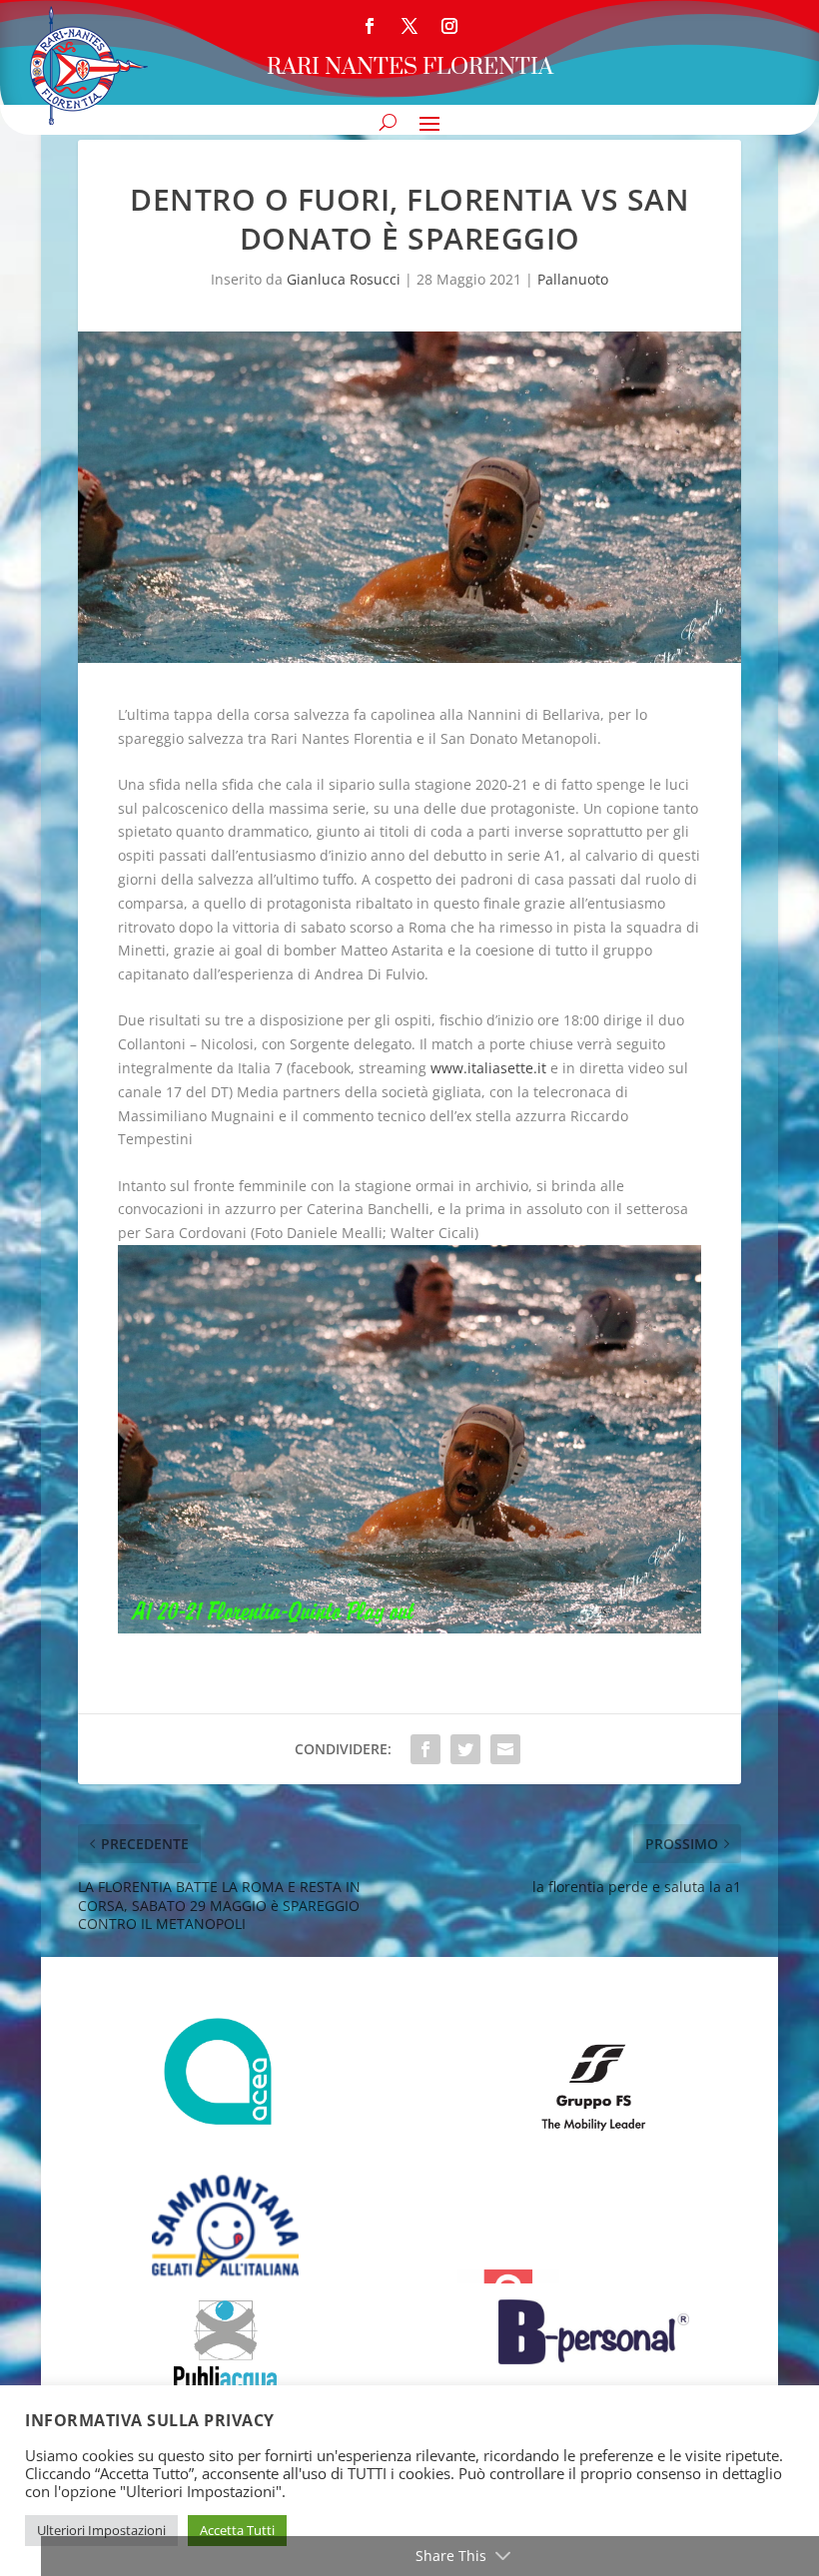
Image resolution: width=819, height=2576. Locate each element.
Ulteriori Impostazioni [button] (101, 2530)
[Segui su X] (409, 26)
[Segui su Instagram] (449, 26)
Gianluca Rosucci (344, 279)
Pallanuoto (573, 279)
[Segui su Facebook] (370, 26)
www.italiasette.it (488, 1068)
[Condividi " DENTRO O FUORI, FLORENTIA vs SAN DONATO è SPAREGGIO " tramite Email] (505, 1749)
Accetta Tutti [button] (237, 2530)
